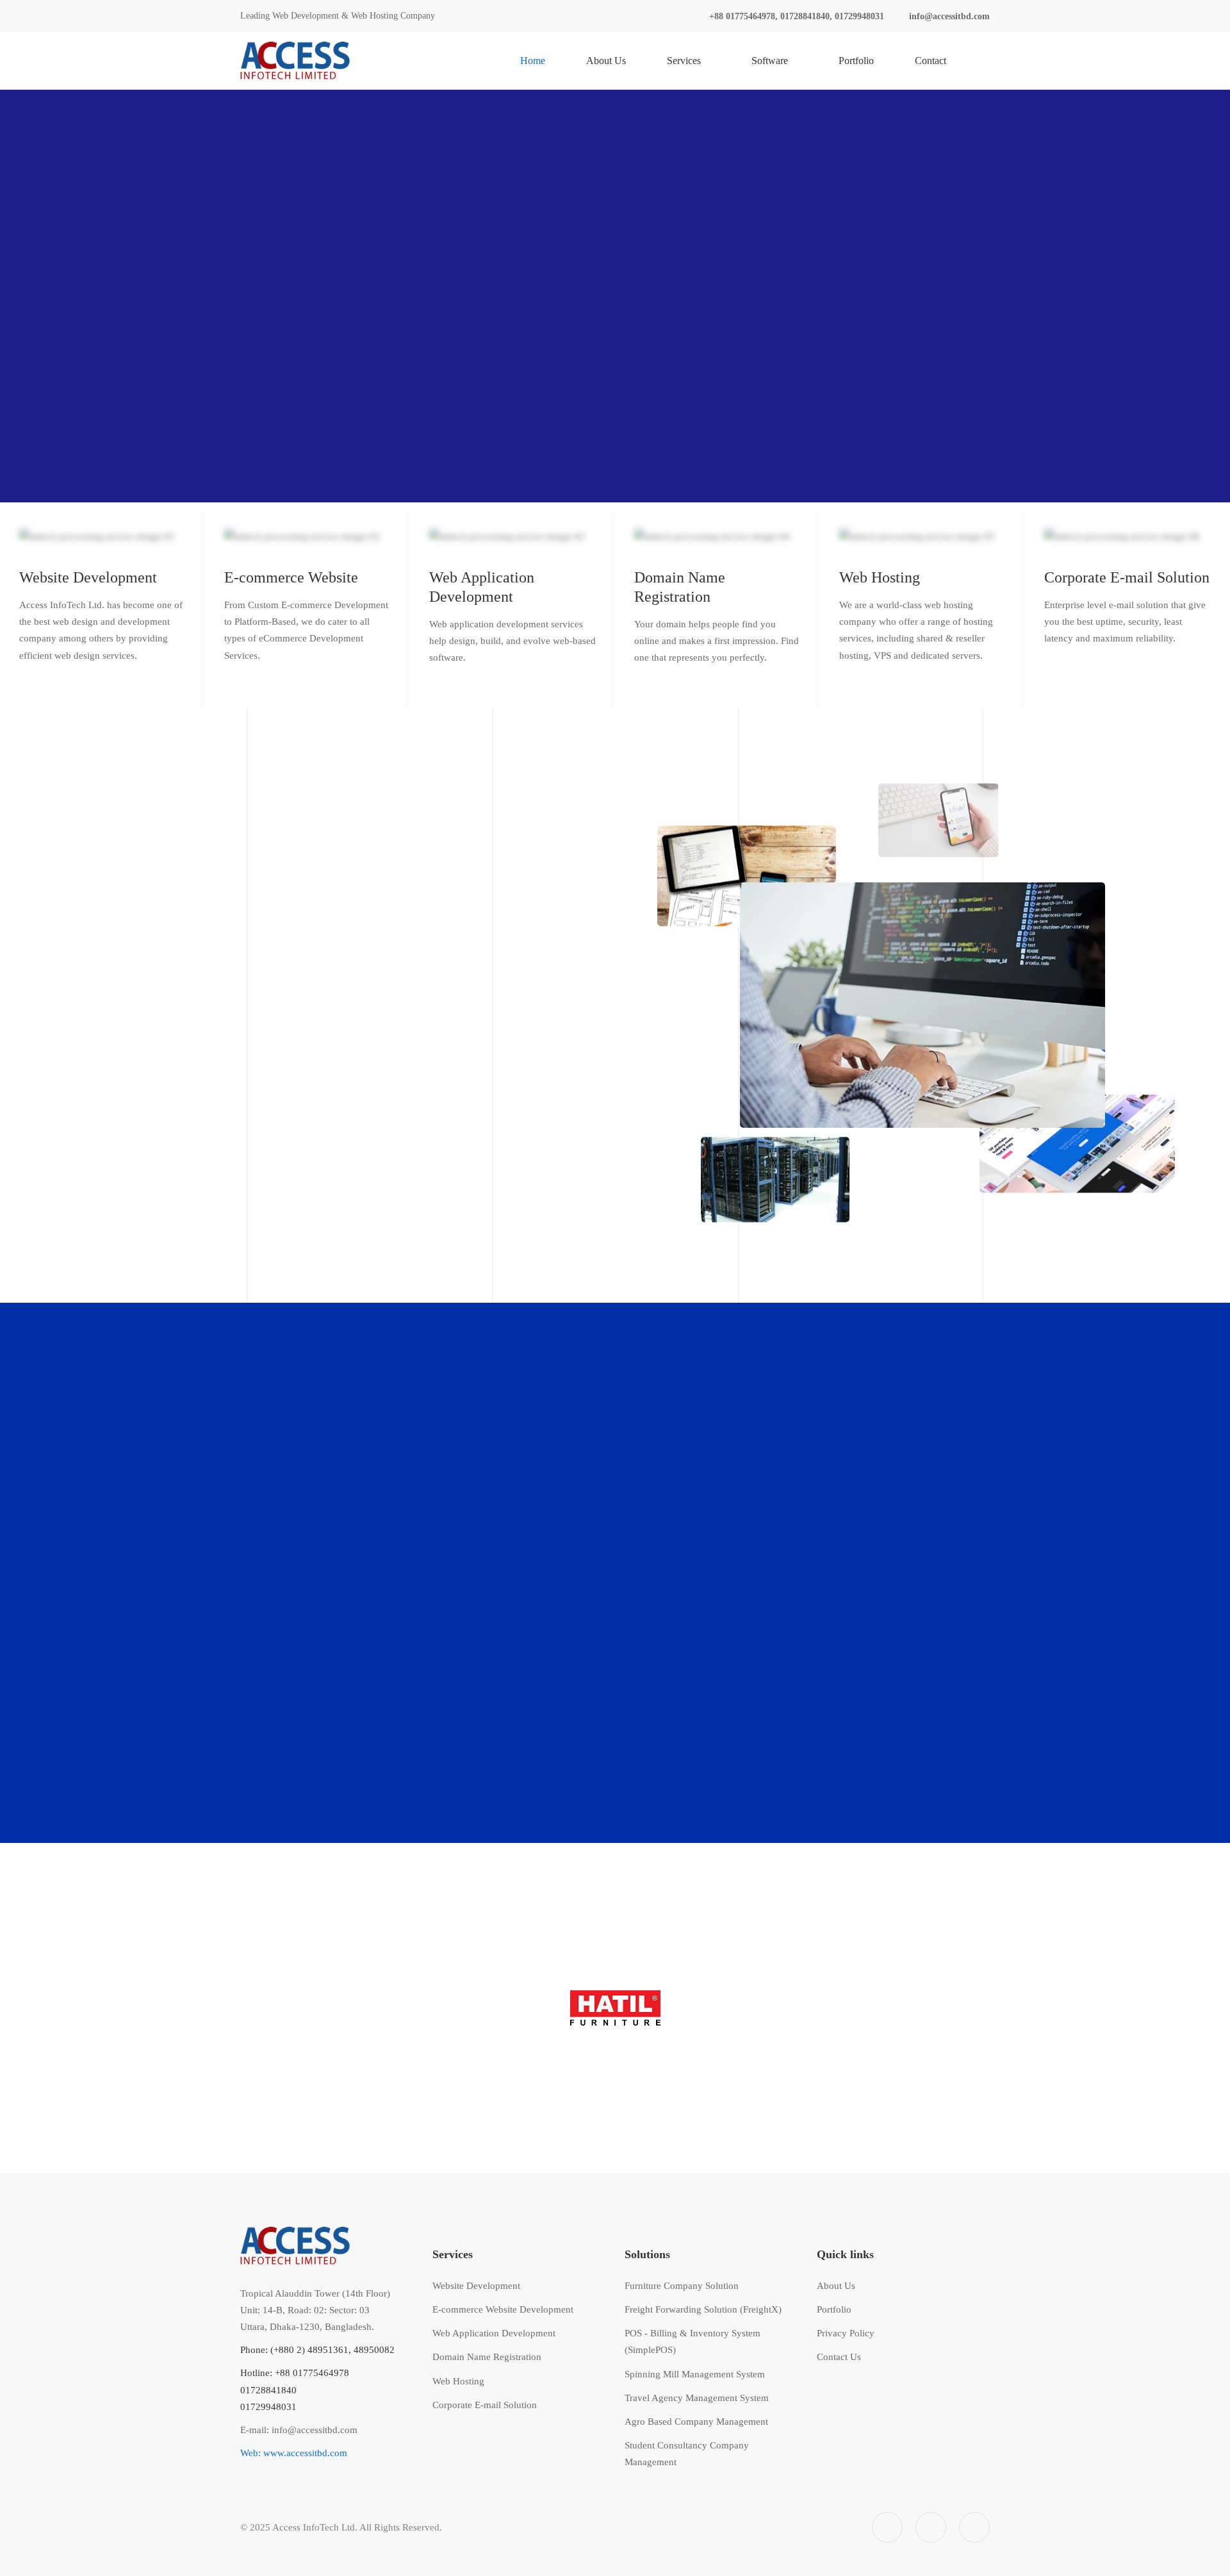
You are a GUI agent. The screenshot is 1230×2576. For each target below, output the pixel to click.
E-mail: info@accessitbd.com (299, 2430)
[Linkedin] (974, 2527)
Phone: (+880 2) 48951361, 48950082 (317, 2350)
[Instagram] (931, 2527)
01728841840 (268, 2390)
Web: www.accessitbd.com (294, 2453)
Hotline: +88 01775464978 (295, 2373)
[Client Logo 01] (615, 2008)
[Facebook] (887, 2527)
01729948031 (268, 2407)
